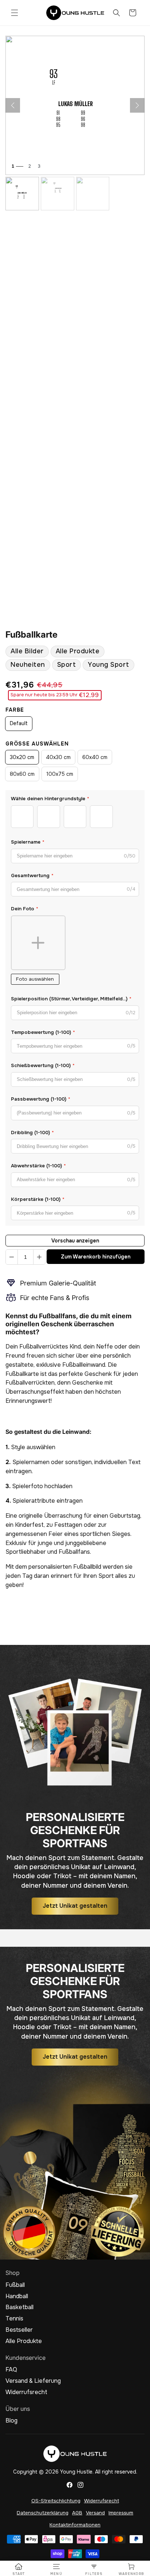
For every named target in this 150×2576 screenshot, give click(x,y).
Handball (17, 2296)
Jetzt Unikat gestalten (75, 1906)
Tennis (14, 2319)
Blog (11, 2421)
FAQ (11, 2370)
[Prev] (13, 105)
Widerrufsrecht (26, 2392)
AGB (77, 2513)
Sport (67, 665)
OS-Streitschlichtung (56, 2501)
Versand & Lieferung (33, 2381)
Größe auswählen (37, 744)
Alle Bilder (27, 651)
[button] (15, 13)
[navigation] (19, 2569)
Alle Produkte (78, 651)
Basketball (19, 2307)
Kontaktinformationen (75, 2525)
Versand (95, 2513)
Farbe (15, 710)
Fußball (15, 2285)
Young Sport (108, 665)
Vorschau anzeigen (75, 1241)
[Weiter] (137, 105)
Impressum (121, 2513)
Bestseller (19, 2330)
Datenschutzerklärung (43, 2513)
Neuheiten (28, 665)
